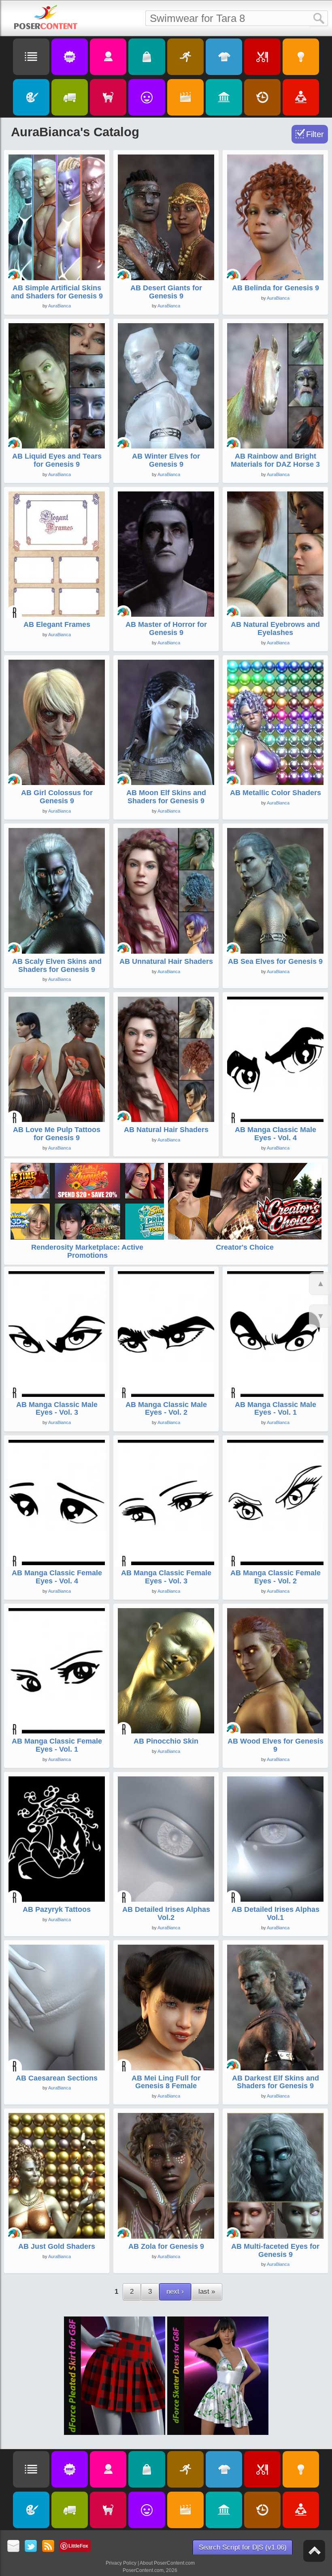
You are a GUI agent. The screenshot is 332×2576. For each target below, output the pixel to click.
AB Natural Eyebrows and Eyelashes (275, 628)
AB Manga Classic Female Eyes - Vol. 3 (166, 1577)
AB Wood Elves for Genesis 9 (276, 1745)
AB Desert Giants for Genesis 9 (166, 292)
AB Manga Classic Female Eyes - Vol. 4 (57, 1577)
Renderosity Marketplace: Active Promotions (87, 1251)
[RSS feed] (48, 2547)
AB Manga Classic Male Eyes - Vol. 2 (166, 1409)
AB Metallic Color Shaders (276, 793)
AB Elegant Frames (57, 624)
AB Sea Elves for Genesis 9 (275, 961)
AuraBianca (60, 306)
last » (207, 2292)
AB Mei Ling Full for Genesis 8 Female (166, 2082)
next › (175, 2292)
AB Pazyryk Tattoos (57, 1909)
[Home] (46, 17)
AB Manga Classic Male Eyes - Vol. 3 (57, 1409)
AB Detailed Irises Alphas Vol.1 (276, 1913)
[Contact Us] (14, 2547)
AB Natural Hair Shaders (166, 1130)
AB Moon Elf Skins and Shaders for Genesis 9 (166, 797)
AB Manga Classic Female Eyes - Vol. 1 (57, 1745)
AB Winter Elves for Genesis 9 (166, 460)
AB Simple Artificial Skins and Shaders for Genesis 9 (57, 292)
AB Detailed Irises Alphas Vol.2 (166, 1913)
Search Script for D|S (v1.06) (243, 2547)
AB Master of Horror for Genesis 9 (166, 628)
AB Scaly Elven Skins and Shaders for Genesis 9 (57, 965)
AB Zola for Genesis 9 (166, 2246)
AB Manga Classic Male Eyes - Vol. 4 (276, 1134)
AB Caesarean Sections (57, 2078)
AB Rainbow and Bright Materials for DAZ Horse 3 (275, 460)
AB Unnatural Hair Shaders (166, 961)
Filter (315, 134)
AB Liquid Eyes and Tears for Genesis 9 (57, 460)
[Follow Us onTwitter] (31, 2547)
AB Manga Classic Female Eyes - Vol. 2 (276, 1577)
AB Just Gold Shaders (57, 2246)
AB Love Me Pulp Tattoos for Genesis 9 (57, 1134)
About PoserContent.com (167, 2563)
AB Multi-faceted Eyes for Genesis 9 (275, 2250)
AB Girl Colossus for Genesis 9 (57, 797)
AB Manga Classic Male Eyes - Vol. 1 (276, 1409)
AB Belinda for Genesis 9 (276, 288)
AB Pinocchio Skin (166, 1741)
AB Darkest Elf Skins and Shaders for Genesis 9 (276, 2082)
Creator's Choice (245, 1247)
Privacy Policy (121, 2563)
